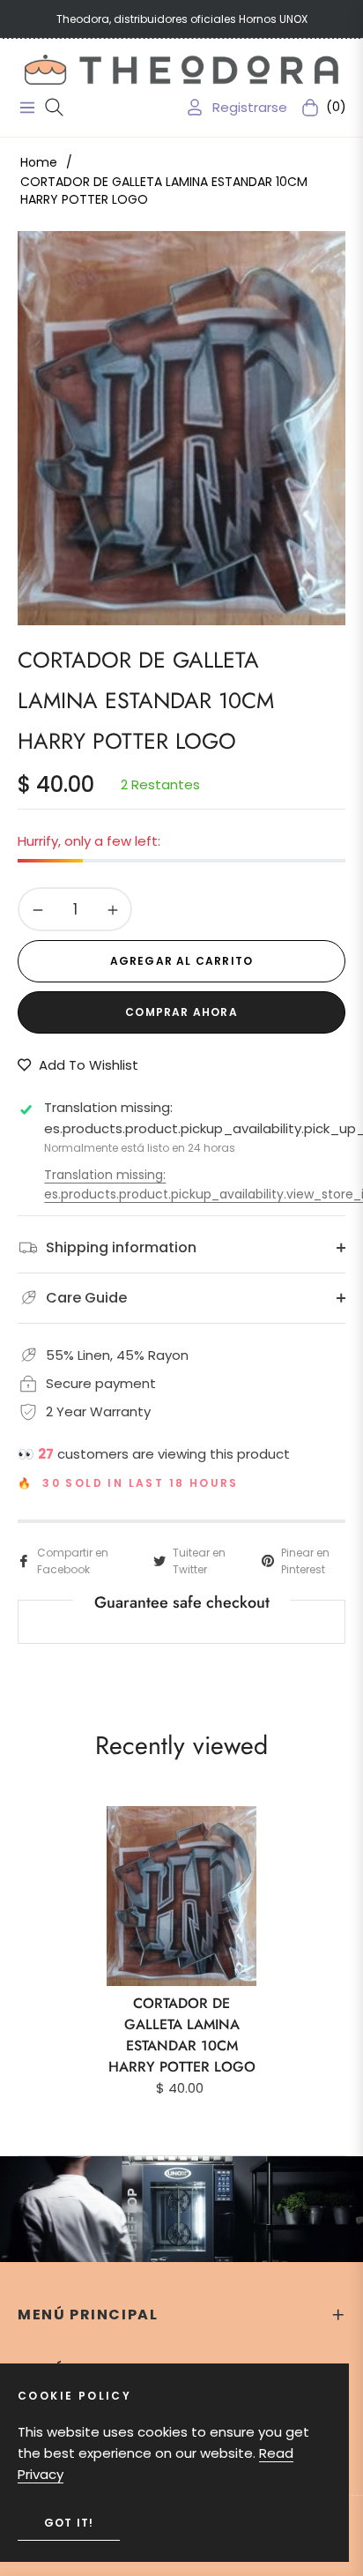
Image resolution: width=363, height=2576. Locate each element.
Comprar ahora (181, 1012)
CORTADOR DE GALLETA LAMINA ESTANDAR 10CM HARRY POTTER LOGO (182, 2035)
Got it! (69, 2523)
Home (39, 162)
